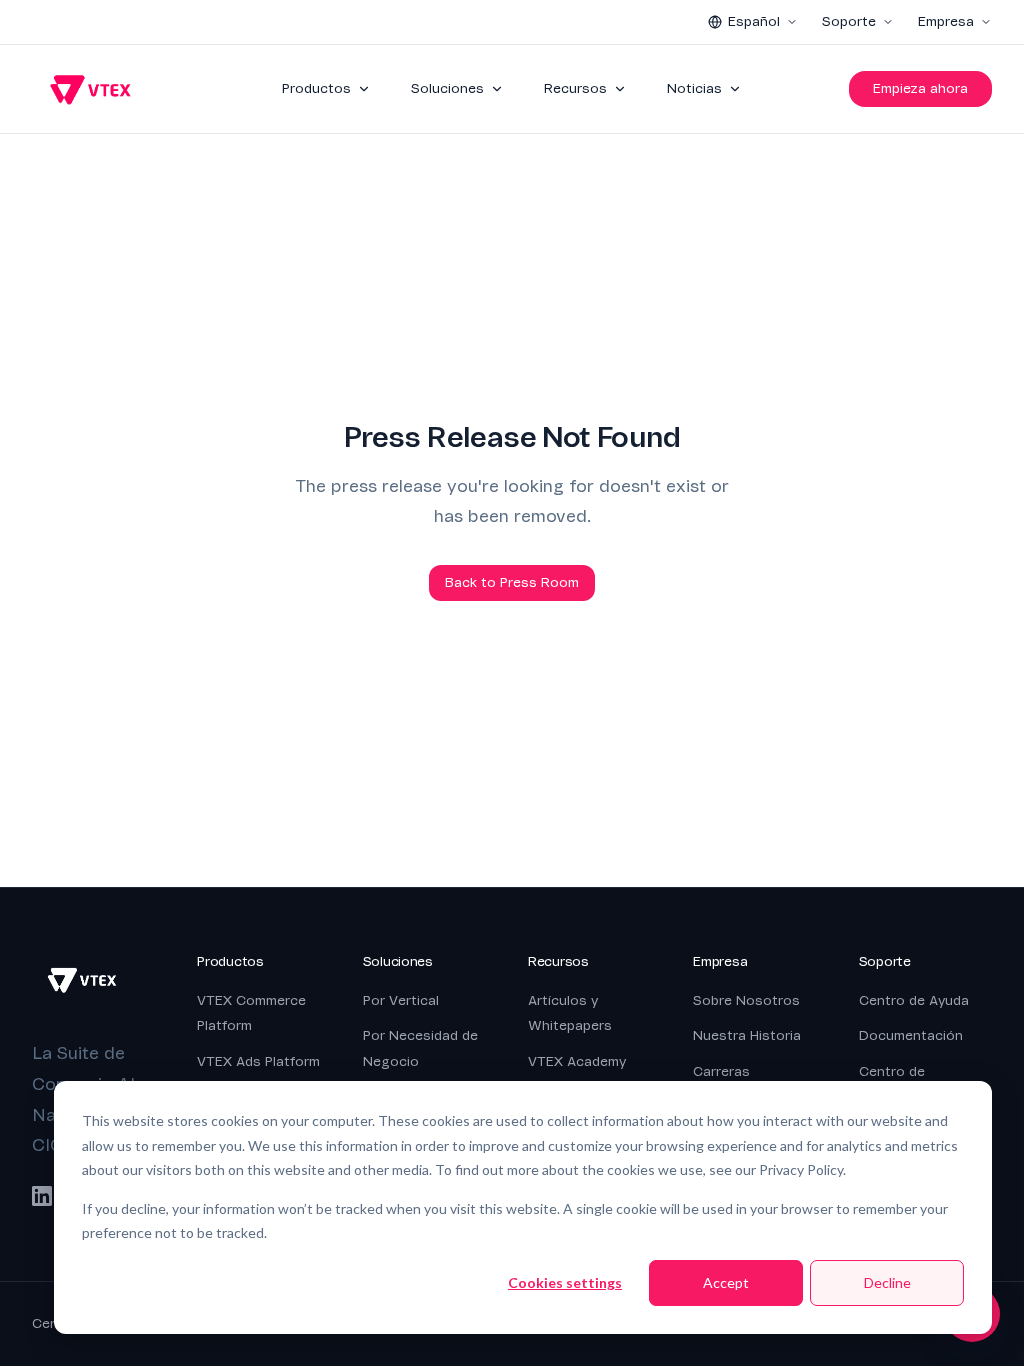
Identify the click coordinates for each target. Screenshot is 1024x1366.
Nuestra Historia (747, 1035)
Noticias (694, 88)
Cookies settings (565, 1282)
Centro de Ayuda (914, 1000)
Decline (887, 1282)
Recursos (575, 88)
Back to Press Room (512, 582)
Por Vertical (401, 1000)
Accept (726, 1282)
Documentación (911, 1035)
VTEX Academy (577, 1061)
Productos (316, 88)
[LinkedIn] (42, 1196)
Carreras (721, 1071)
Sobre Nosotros (746, 1000)
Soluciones (447, 88)
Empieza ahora (920, 88)
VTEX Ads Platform (258, 1061)
